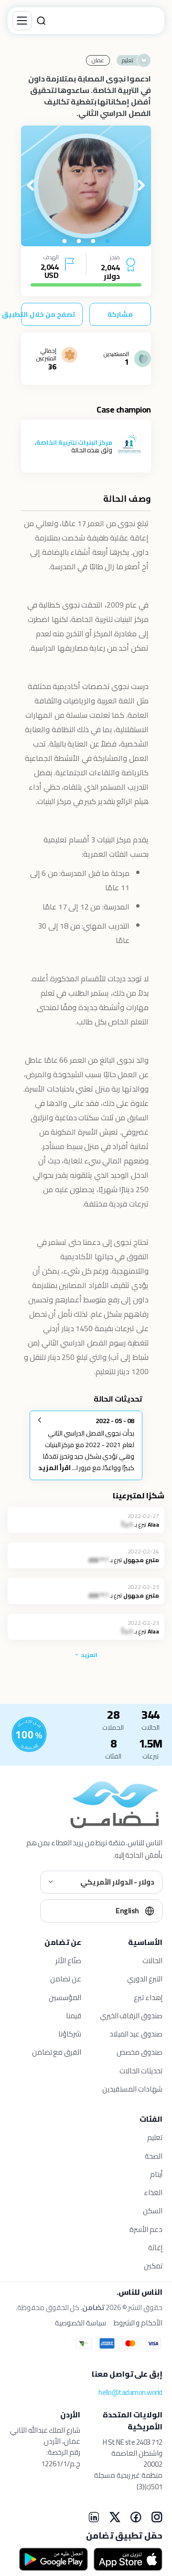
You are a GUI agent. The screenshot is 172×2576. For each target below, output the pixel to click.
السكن (153, 2211)
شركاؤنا (70, 2034)
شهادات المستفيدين (132, 2089)
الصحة (154, 2156)
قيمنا (74, 2016)
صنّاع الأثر (68, 1961)
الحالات (152, 1961)
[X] (115, 2517)
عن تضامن (66, 1979)
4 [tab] (64, 241)
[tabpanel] (86, 186)
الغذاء (153, 2192)
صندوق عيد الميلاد (136, 2034)
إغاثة (155, 2248)
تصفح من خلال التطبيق (48, 314)
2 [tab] (93, 241)
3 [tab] (79, 241)
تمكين (153, 2266)
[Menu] (22, 21)
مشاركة (120, 314)
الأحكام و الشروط (138, 2323)
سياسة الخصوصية (81, 2323)
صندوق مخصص (140, 2052)
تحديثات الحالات (141, 2071)
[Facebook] (136, 2517)
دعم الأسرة (146, 2229)
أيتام (156, 2174)
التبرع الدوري (145, 1979)
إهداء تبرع (148, 1997)
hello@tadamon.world (130, 2392)
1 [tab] (107, 241)
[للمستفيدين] (29, 1735)
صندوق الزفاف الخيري (131, 2016)
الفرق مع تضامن (57, 2052)
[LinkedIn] (94, 2517)
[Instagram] (157, 2517)
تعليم (155, 2137)
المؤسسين (65, 1997)
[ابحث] (41, 21)
